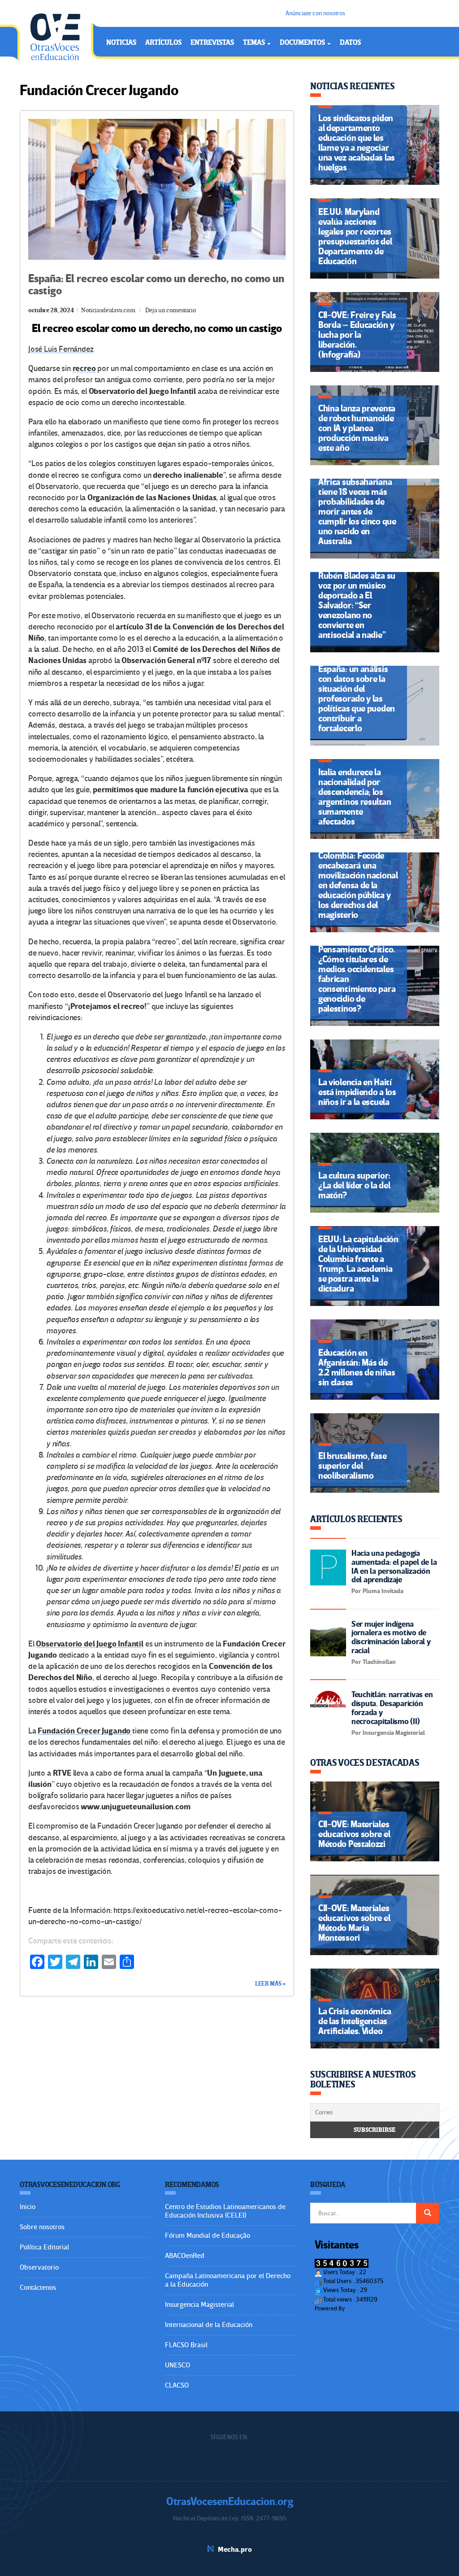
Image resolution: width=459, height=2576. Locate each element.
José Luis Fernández (61, 349)
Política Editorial (44, 2247)
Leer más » (270, 1984)
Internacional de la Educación (209, 2325)
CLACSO (177, 2385)
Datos (350, 43)
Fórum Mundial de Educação (208, 2235)
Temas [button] (255, 43)
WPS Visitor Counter (371, 2308)
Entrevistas (212, 43)
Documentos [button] (303, 43)
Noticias (121, 43)
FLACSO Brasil (186, 2345)
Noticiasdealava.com (108, 310)
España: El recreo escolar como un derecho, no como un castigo (156, 285)
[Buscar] (428, 2213)
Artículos (163, 43)
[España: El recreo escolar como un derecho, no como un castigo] (157, 189)
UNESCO (178, 2365)
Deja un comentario (171, 310)
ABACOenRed (185, 2256)
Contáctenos (38, 2288)
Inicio (28, 2207)
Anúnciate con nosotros (315, 13)
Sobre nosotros (42, 2227)
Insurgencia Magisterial (199, 2305)
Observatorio (39, 2267)
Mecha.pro (235, 2550)
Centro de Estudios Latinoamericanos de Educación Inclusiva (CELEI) (225, 2211)
